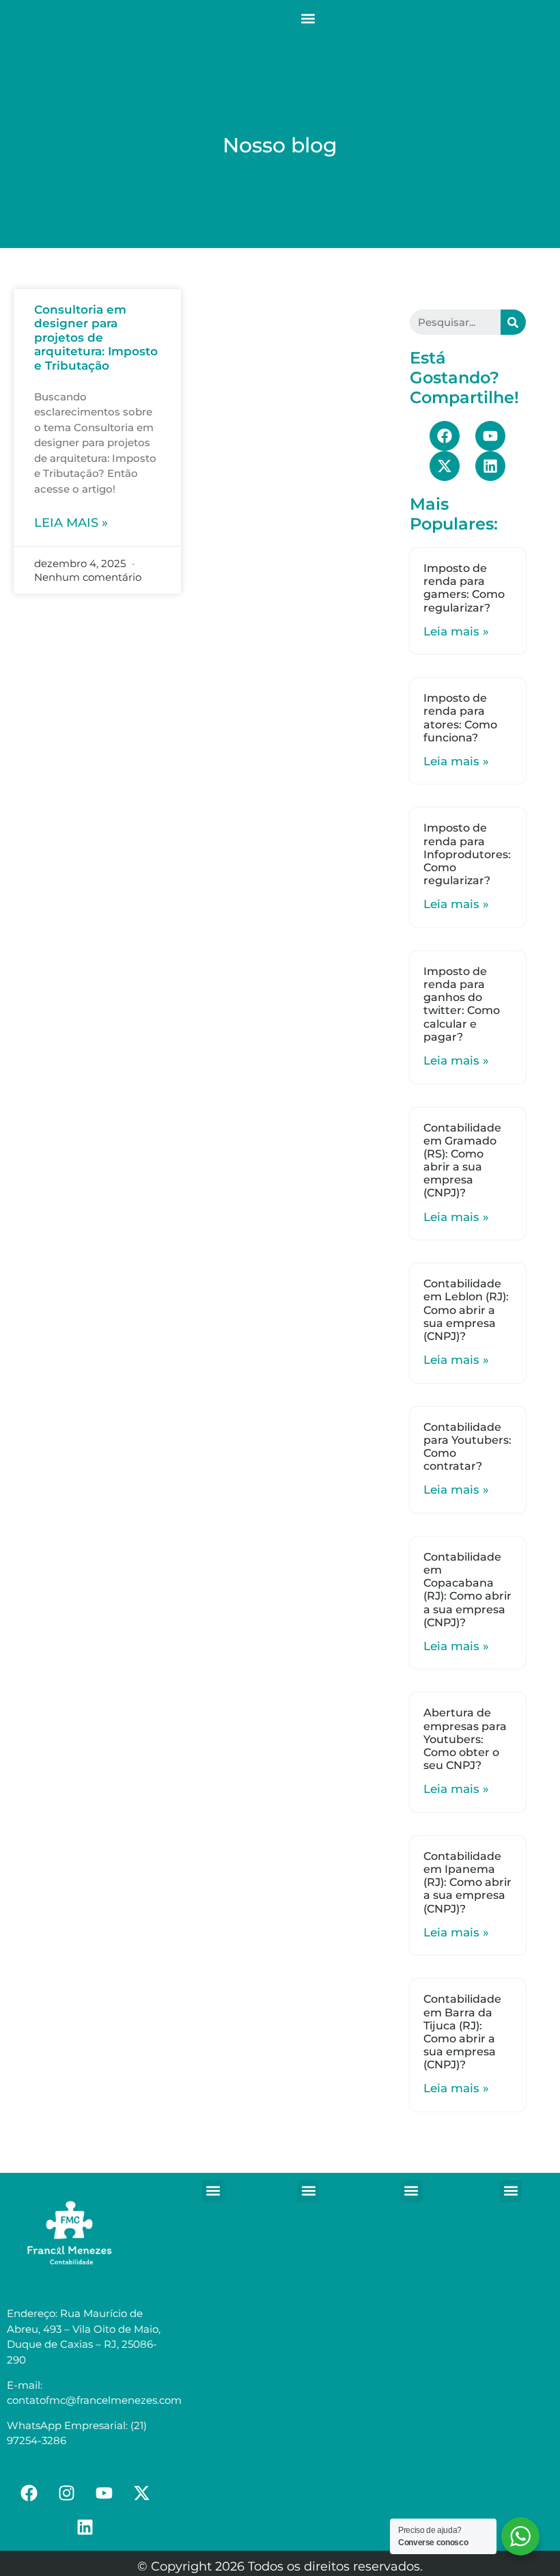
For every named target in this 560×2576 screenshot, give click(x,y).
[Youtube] (490, 436)
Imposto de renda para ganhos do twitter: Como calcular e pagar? (462, 1004)
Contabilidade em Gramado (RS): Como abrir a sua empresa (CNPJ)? (462, 1161)
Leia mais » (71, 523)
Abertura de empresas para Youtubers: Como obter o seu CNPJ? (465, 1739)
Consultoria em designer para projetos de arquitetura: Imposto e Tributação (96, 338)
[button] (308, 18)
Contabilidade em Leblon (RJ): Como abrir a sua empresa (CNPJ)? (466, 1310)
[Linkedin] (490, 466)
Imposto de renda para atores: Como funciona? (460, 718)
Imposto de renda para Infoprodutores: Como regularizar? (467, 854)
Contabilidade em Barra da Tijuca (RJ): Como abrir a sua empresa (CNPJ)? (462, 2032)
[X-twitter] (445, 466)
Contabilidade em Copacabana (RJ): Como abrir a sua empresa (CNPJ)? (467, 1590)
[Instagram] (66, 2493)
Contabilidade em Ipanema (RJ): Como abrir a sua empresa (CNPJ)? (467, 1882)
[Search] (513, 322)
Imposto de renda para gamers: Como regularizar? (464, 588)
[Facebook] (445, 436)
